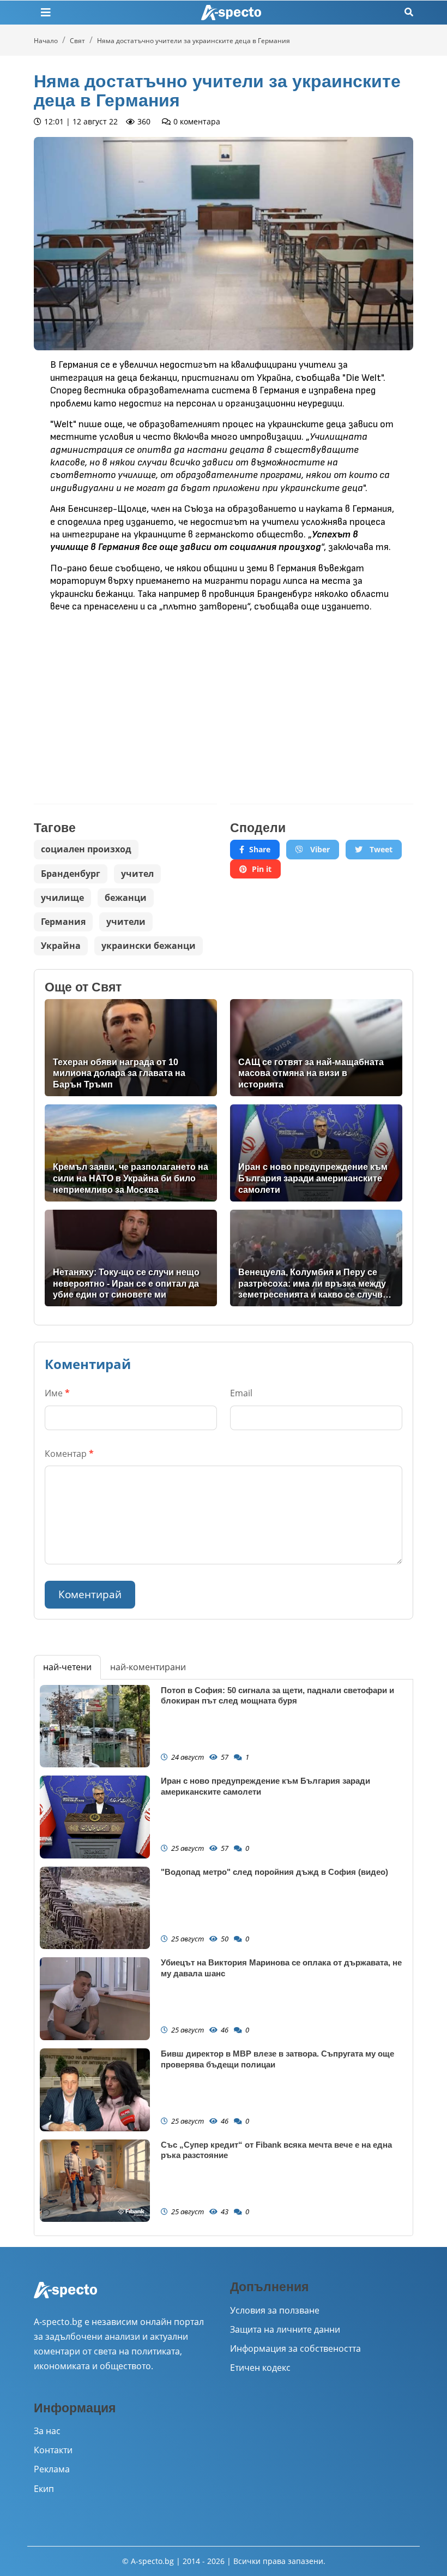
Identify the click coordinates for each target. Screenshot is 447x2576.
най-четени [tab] (67, 1667)
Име (57, 1393)
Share (260, 849)
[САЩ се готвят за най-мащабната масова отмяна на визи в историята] (316, 1048)
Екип (44, 2489)
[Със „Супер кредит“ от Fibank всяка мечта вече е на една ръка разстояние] (95, 2181)
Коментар (69, 1454)
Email (241, 1393)
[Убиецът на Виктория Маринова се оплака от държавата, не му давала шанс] (95, 1999)
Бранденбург (71, 874)
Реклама (52, 2469)
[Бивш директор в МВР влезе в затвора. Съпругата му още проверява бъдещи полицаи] (95, 2090)
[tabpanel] (224, 1958)
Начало (46, 41)
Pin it (262, 869)
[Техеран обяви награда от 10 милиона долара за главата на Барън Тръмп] (131, 1048)
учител (137, 874)
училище (62, 898)
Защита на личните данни (285, 2329)
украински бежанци (149, 946)
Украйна (61, 946)
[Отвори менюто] (46, 13)
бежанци (126, 898)
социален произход (86, 849)
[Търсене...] (409, 12)
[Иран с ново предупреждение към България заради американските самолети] (316, 1153)
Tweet (380, 849)
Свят (77, 41)
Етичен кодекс (260, 2368)
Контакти (53, 2450)
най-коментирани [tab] (148, 1667)
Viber (319, 849)
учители (126, 922)
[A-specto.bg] (231, 13)
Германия (63, 922)
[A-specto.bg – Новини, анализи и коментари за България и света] (65, 2297)
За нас (47, 2431)
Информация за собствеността (295, 2348)
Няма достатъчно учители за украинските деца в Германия (194, 41)
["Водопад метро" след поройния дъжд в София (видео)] (95, 1908)
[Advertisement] (125, 700)
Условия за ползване (275, 2310)
